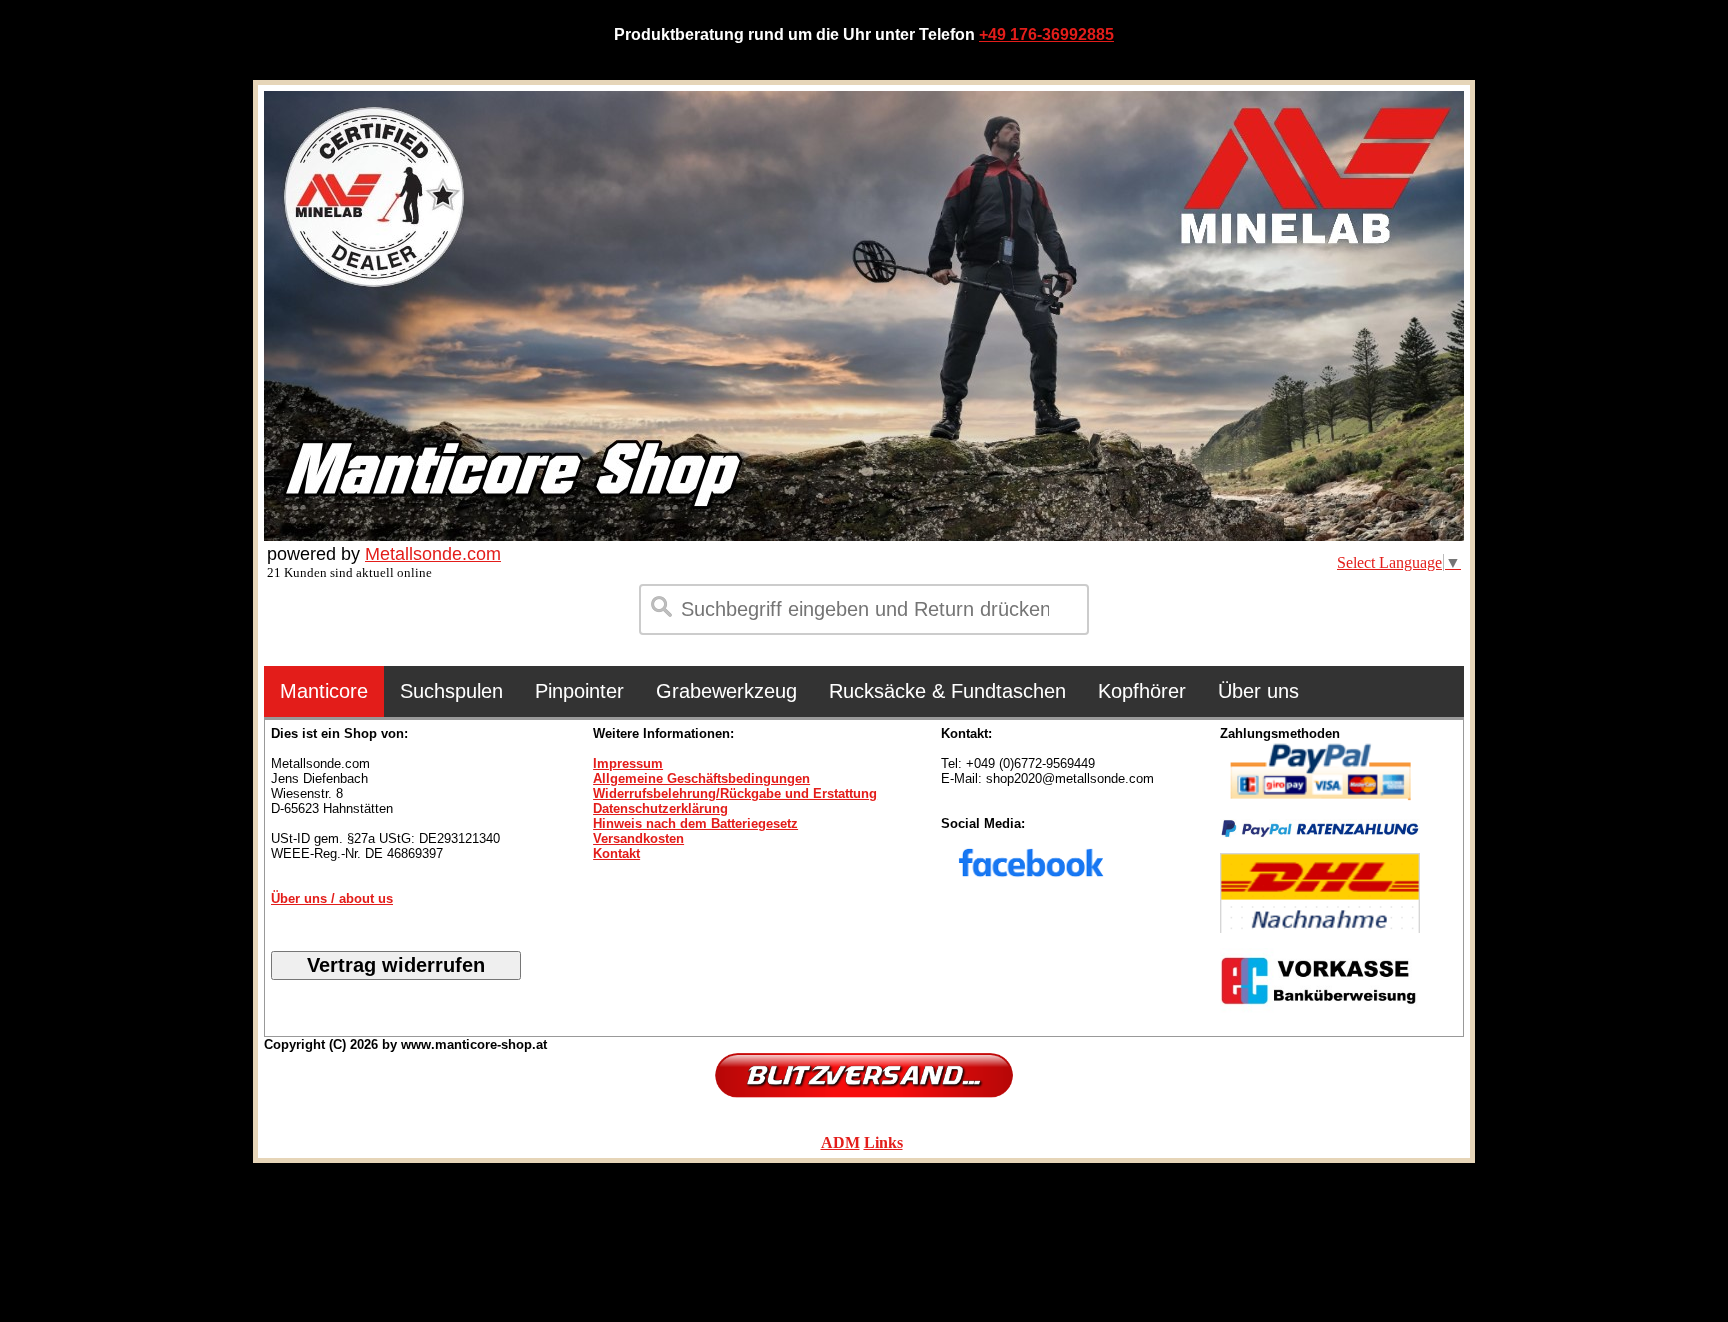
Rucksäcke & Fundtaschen (947, 691)
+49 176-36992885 (1046, 34)
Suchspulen (451, 691)
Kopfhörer (1142, 691)
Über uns (1258, 691)
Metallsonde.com (433, 554)
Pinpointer (579, 691)
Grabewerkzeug (726, 691)
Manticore (324, 691)
